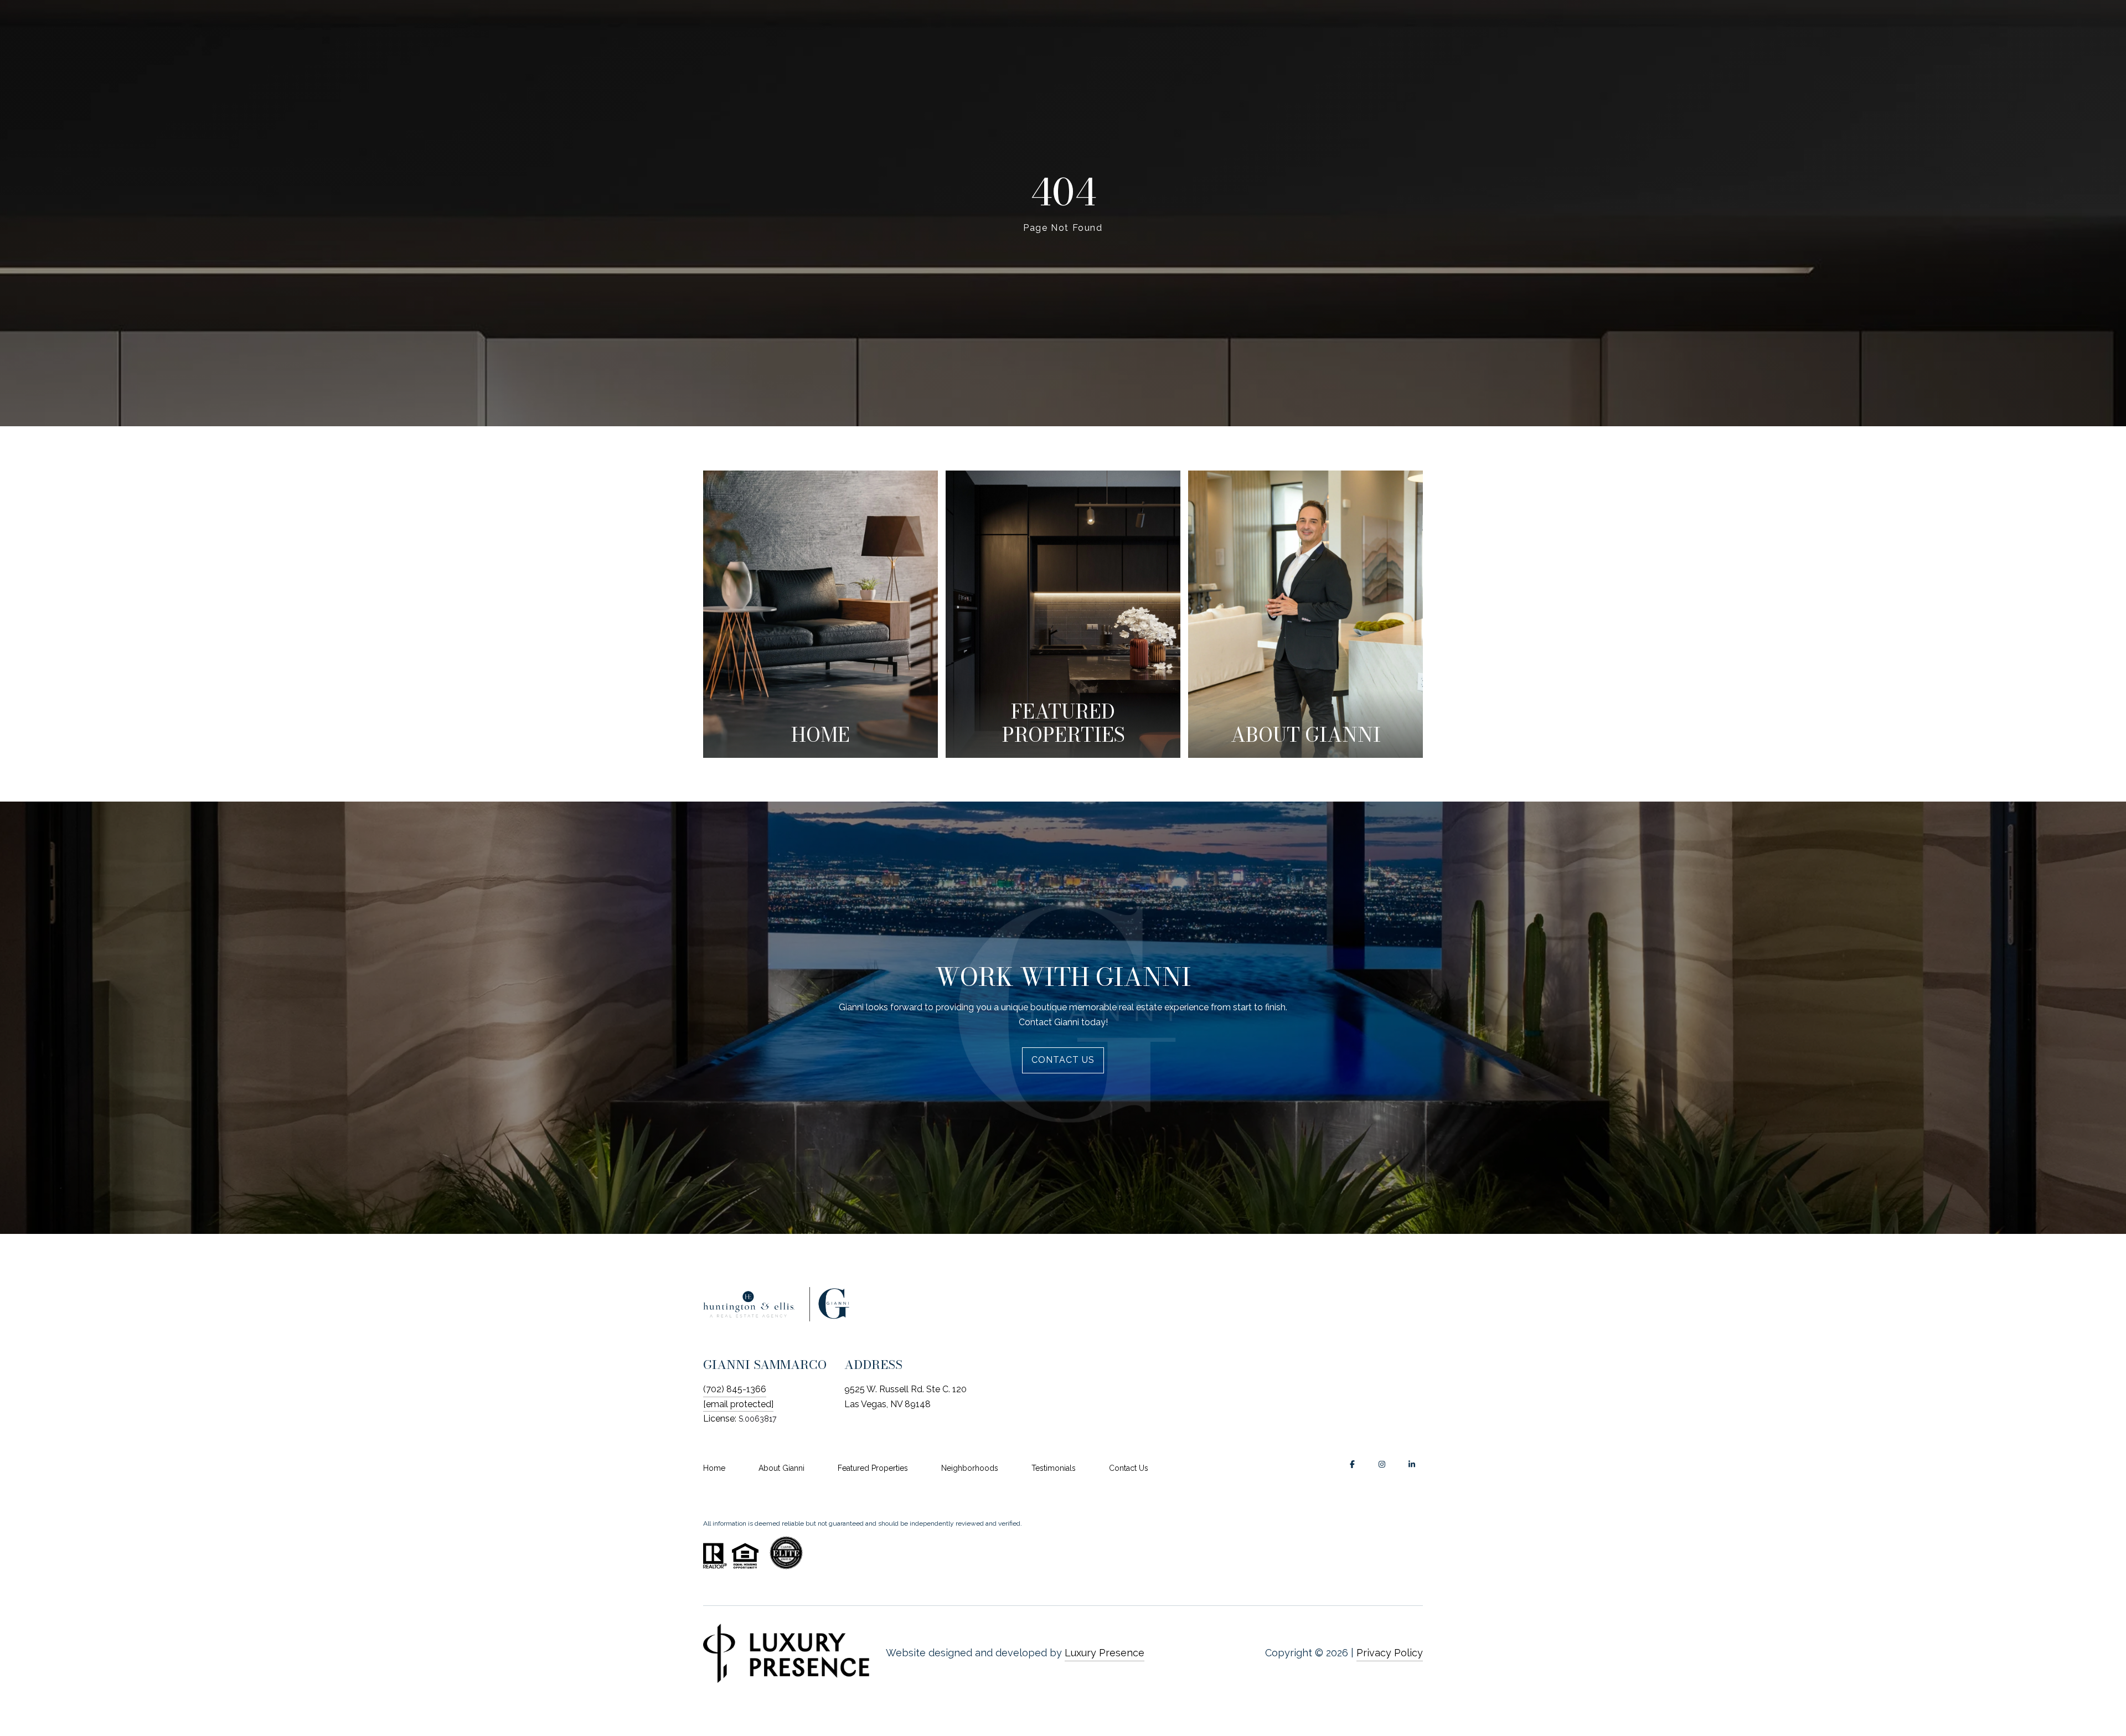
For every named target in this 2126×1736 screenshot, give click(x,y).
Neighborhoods (970, 1468)
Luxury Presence (1105, 1653)
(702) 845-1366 (735, 1389)
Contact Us (1129, 1468)
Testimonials (1054, 1468)
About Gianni (781, 1468)
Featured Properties (873, 1468)
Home (714, 1468)
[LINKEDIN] (1412, 1464)
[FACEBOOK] (1352, 1464)
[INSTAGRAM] (1382, 1464)
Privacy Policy (1390, 1653)
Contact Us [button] (1063, 1060)
